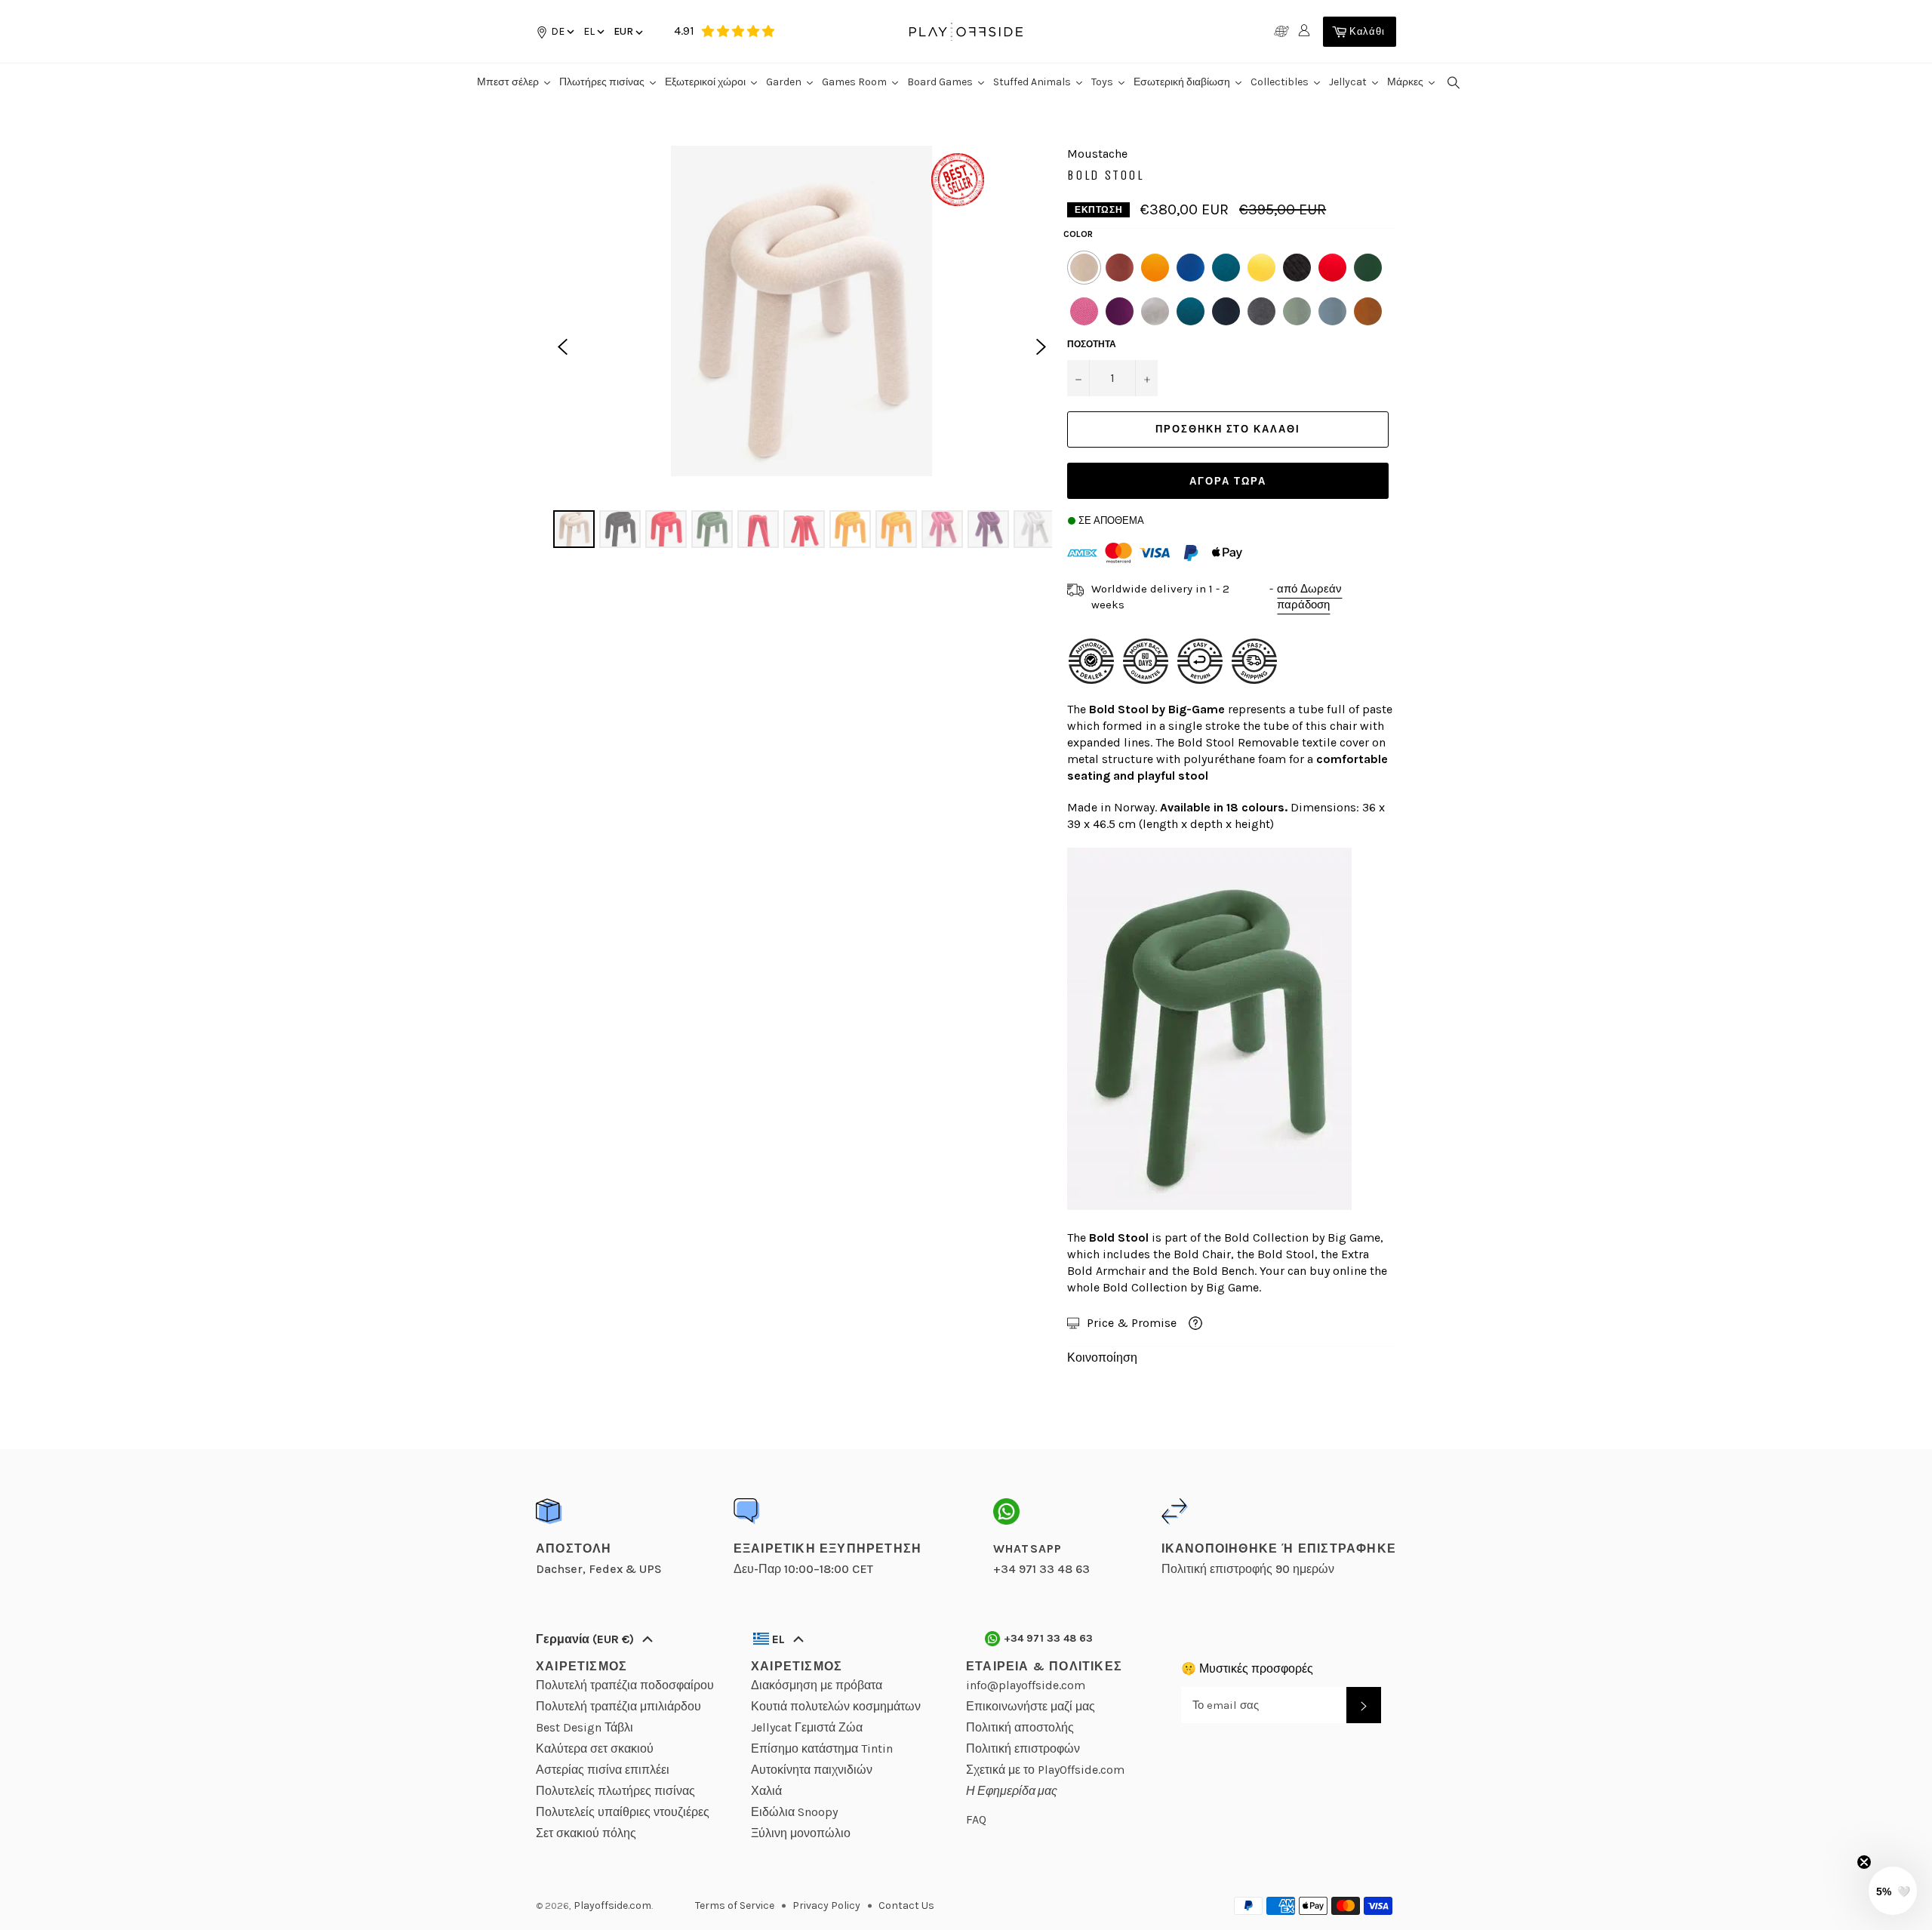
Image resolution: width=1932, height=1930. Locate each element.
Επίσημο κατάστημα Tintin (822, 1748)
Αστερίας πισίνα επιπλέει (603, 1770)
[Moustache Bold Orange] (1155, 268)
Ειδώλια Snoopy (794, 1812)
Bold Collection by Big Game (1302, 1237)
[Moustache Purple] (1120, 311)
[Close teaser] (1864, 1862)
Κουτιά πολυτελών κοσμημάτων (836, 1706)
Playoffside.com (612, 1905)
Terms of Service (735, 1905)
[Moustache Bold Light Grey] (1155, 311)
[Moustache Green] (1368, 268)
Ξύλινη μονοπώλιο (801, 1833)
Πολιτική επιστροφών (1023, 1748)
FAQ (976, 1819)
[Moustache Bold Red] (1332, 268)
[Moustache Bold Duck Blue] (1191, 311)
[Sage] (1297, 311)
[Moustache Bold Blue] (1191, 268)
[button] (593, 31)
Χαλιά (766, 1791)
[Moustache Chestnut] (1120, 268)
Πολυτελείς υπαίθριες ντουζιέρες (623, 1812)
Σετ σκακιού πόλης (586, 1833)
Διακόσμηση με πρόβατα (817, 1685)
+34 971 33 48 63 (1049, 1638)
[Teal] (1226, 268)
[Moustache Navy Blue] (1226, 311)
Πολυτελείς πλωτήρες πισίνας (615, 1791)
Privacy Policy (826, 1905)
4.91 (684, 31)
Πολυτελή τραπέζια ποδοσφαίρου (625, 1685)
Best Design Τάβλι (585, 1727)
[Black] (1297, 268)
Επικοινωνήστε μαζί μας (1031, 1706)
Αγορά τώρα (1228, 481)
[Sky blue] (1332, 311)
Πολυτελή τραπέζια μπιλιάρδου (618, 1706)
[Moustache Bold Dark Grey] (1261, 311)
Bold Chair (1202, 1254)
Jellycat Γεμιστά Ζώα (807, 1727)
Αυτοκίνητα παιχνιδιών (812, 1770)
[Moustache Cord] (1084, 268)
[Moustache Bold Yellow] (1261, 268)
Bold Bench (1223, 1271)
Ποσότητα (1092, 344)
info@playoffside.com (1026, 1685)
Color (1078, 234)
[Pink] (1084, 311)
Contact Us (906, 1905)
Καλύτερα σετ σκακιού (595, 1748)
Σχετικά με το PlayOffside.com (1045, 1770)
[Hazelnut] (1368, 311)
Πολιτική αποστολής (1020, 1727)
